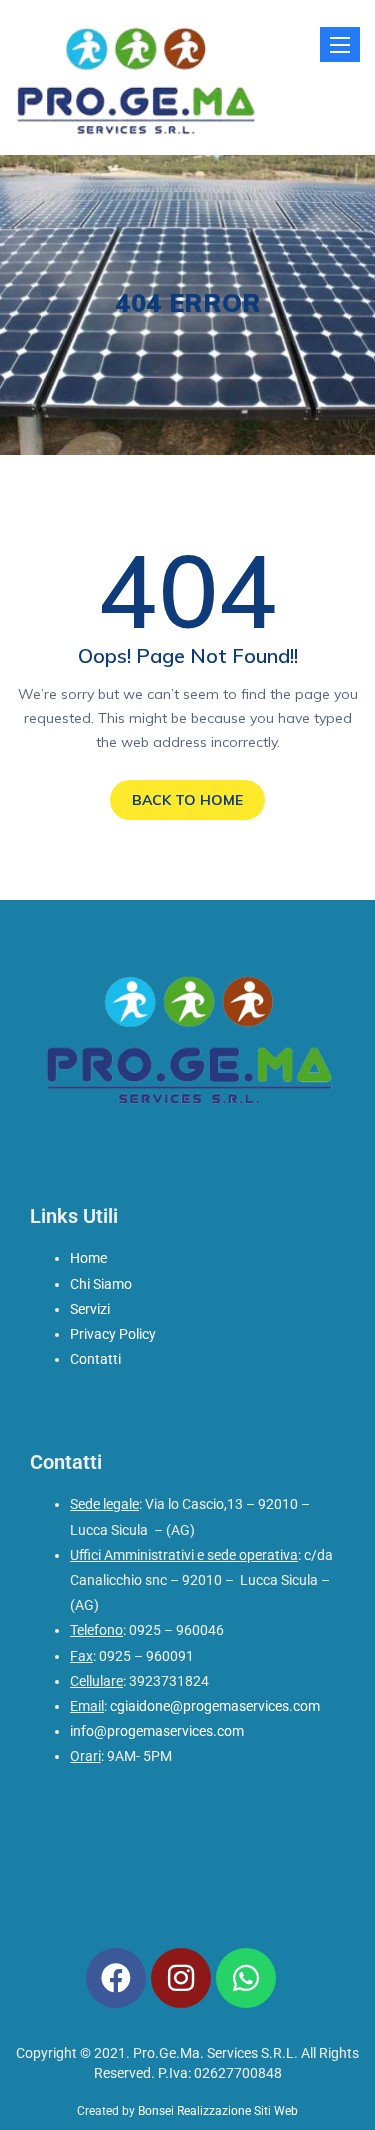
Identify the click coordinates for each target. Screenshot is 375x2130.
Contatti (95, 1359)
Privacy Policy (113, 1334)
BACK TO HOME (187, 800)
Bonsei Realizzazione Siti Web (218, 2111)
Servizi (90, 1309)
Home (88, 1258)
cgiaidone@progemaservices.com (215, 1706)
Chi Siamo (101, 1284)
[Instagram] (181, 1978)
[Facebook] (116, 1978)
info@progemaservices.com (157, 1731)
